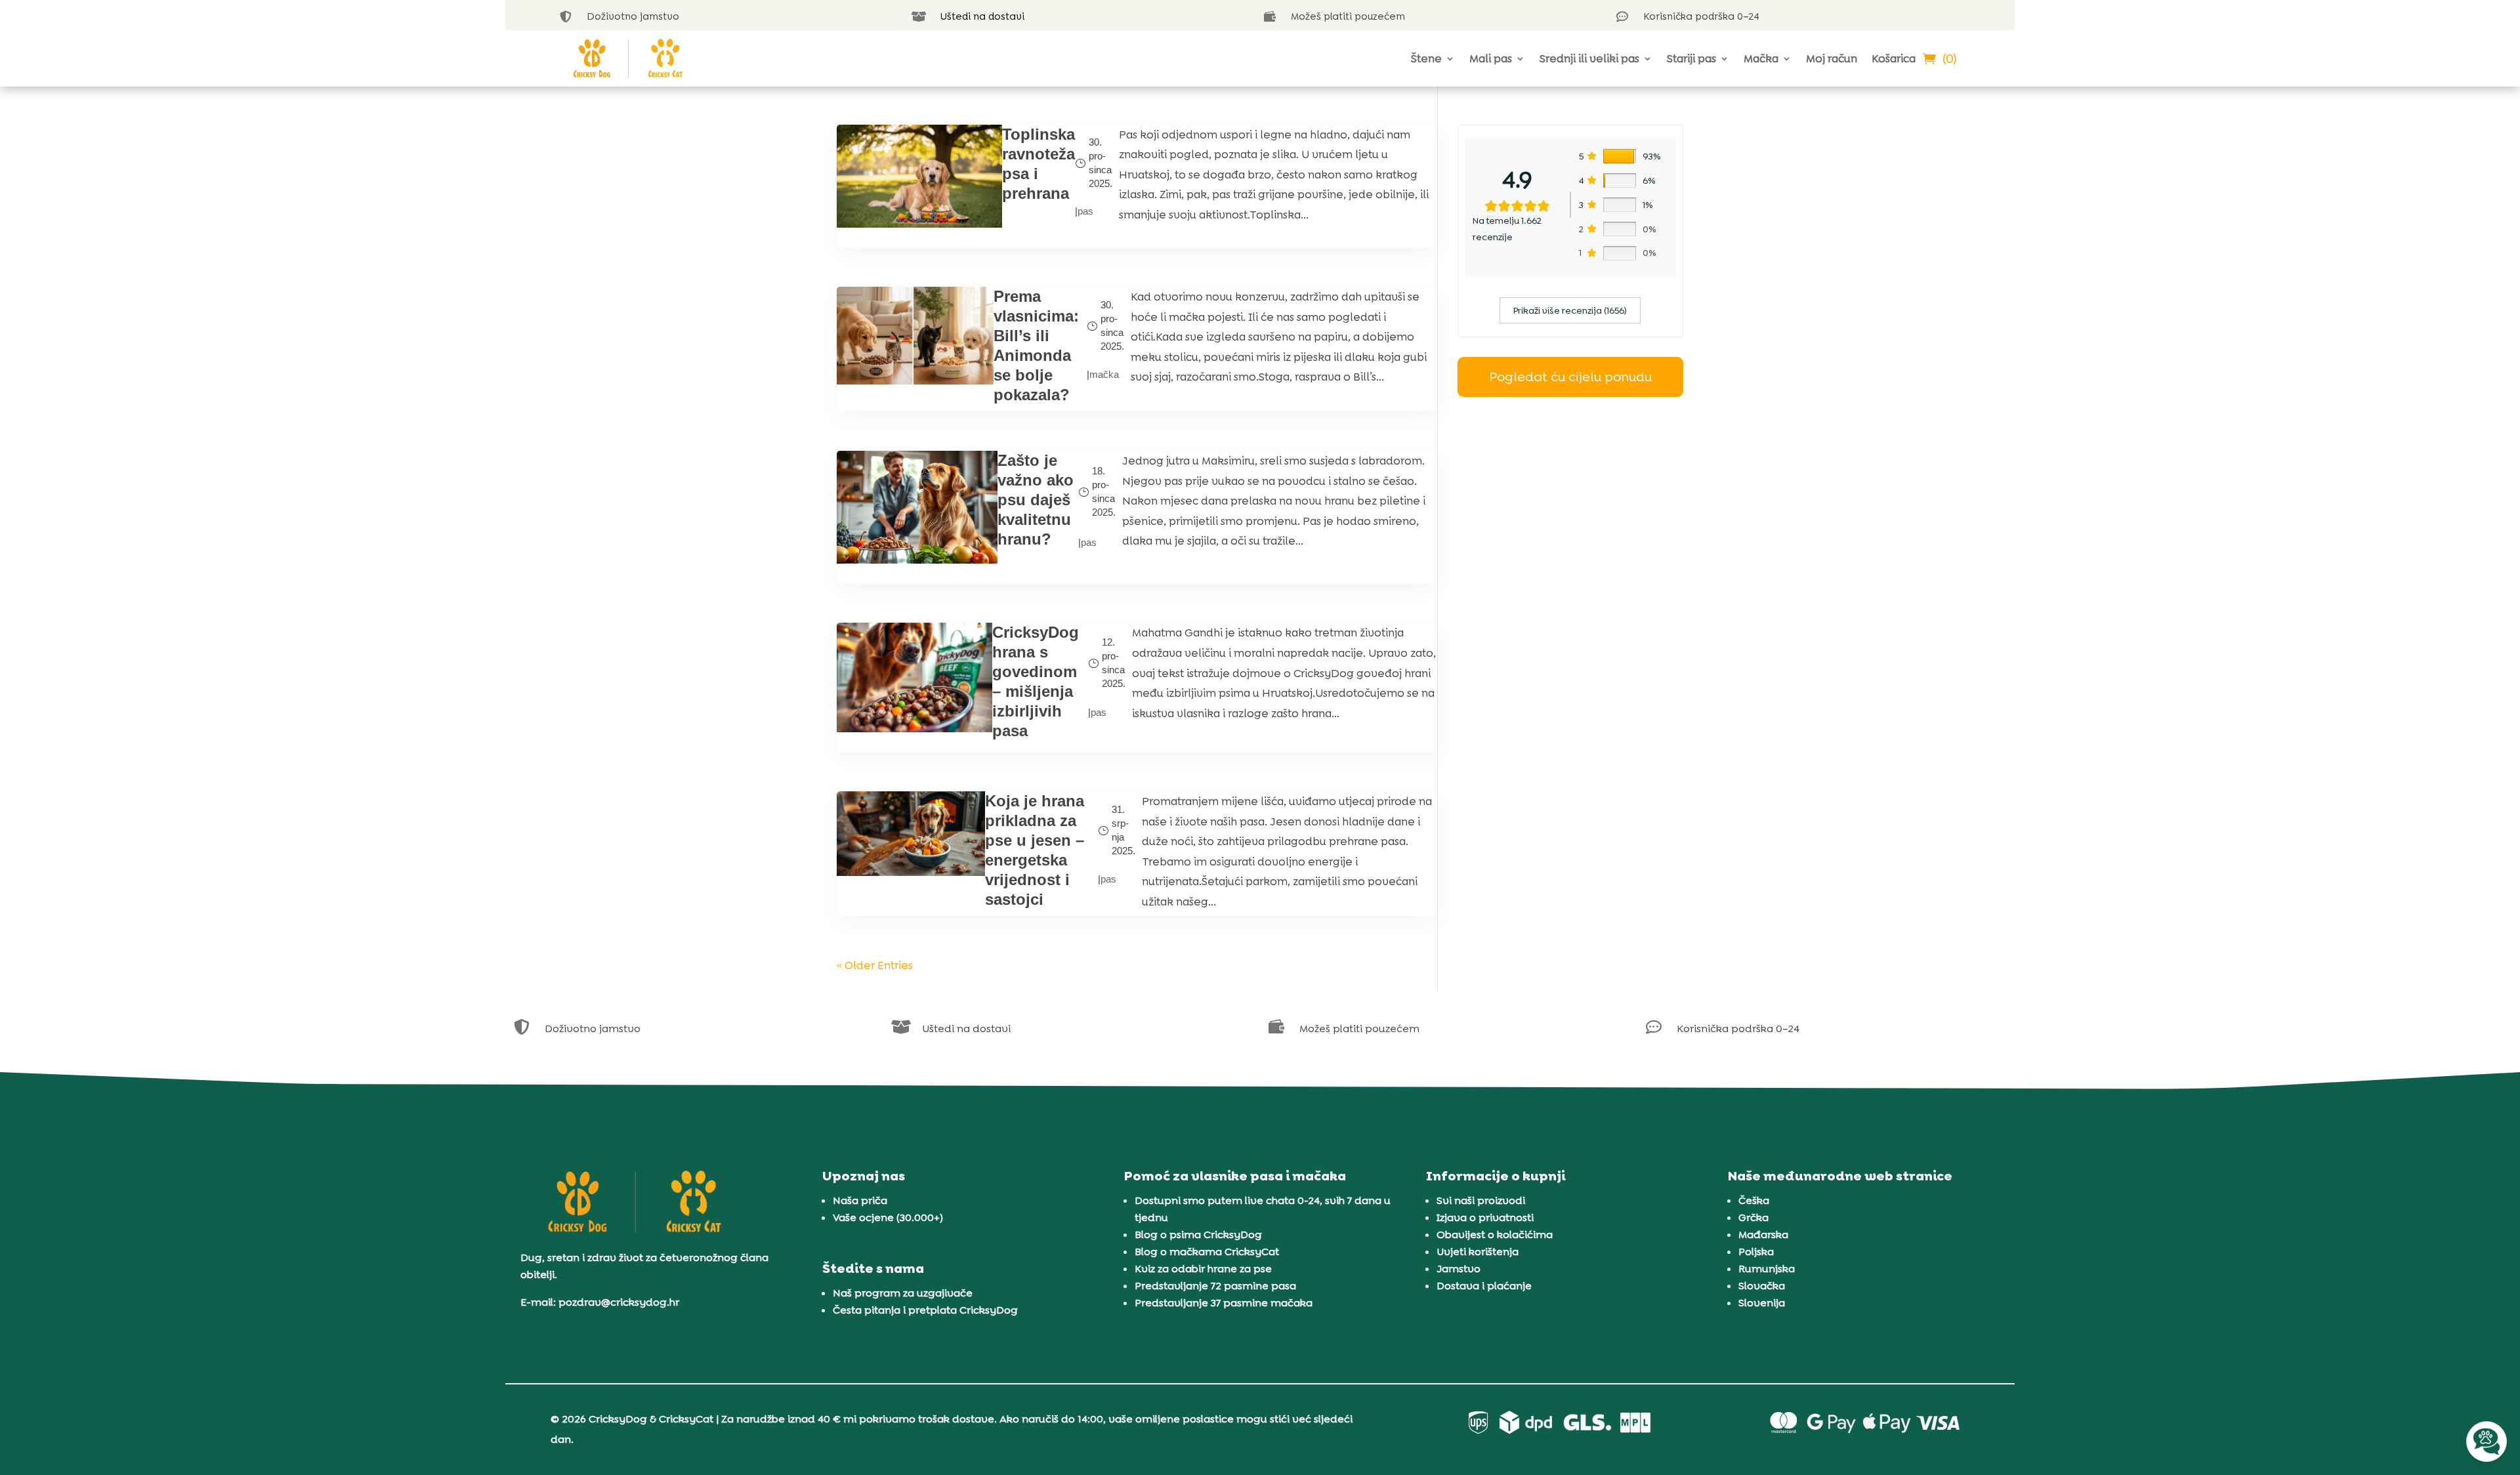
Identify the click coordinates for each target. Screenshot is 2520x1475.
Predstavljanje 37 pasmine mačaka (1224, 1303)
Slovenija (1762, 1303)
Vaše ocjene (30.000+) (888, 1217)
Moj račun (1832, 58)
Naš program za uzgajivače (903, 1293)
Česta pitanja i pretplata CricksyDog (925, 1310)
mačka (1104, 374)
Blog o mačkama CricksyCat (1207, 1252)
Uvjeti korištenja (1478, 1252)
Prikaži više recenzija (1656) (1570, 310)
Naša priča (860, 1200)
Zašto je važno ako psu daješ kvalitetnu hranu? (1036, 500)
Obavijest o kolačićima (1495, 1235)
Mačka (1761, 58)
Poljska (1756, 1252)
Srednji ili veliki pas (1589, 58)
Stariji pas (1691, 58)
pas (1085, 211)
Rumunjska (1767, 1269)
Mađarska (1763, 1235)
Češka (1754, 1200)
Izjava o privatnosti (1485, 1217)
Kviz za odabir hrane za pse (1203, 1269)
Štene (1426, 58)
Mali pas (1491, 58)
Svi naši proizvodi (1481, 1200)
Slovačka (1762, 1286)
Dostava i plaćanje (1484, 1286)
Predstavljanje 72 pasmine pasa (1215, 1286)
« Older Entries (875, 965)
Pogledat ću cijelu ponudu (1570, 377)
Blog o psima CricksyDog (1198, 1235)
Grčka (1753, 1217)
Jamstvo (1459, 1269)
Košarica (1894, 58)
